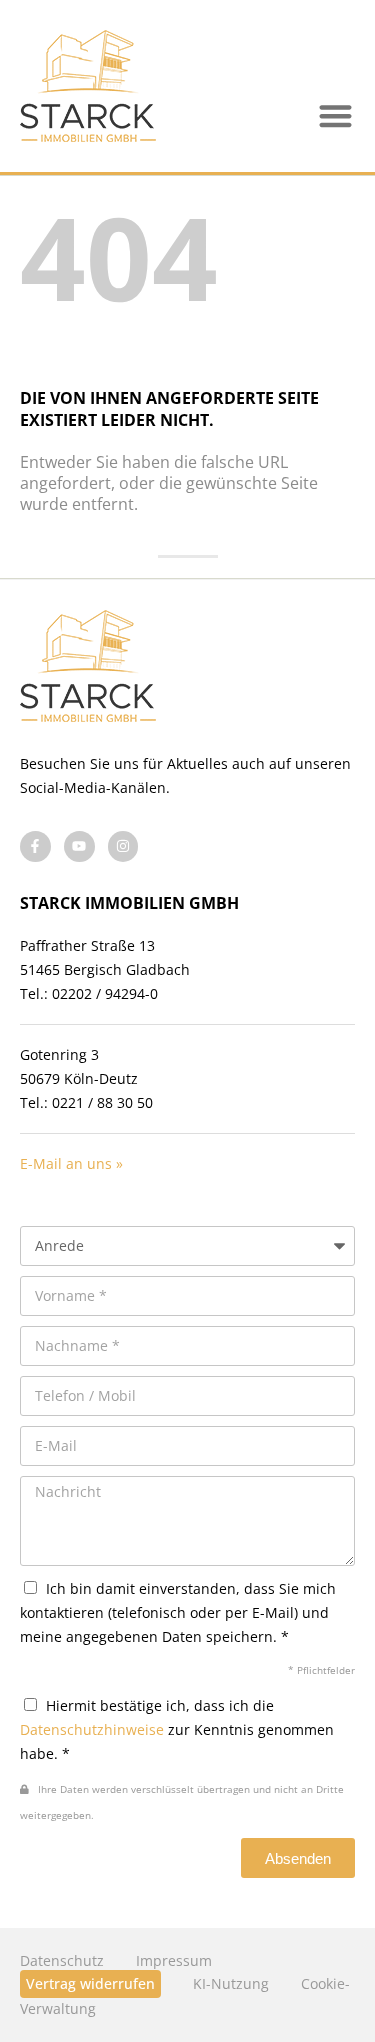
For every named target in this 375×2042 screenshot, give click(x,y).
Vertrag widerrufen (90, 1983)
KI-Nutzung (231, 1983)
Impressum (174, 1960)
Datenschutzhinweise (92, 1729)
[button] (336, 116)
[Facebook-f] (35, 846)
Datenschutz (62, 1960)
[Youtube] (79, 846)
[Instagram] (123, 846)
